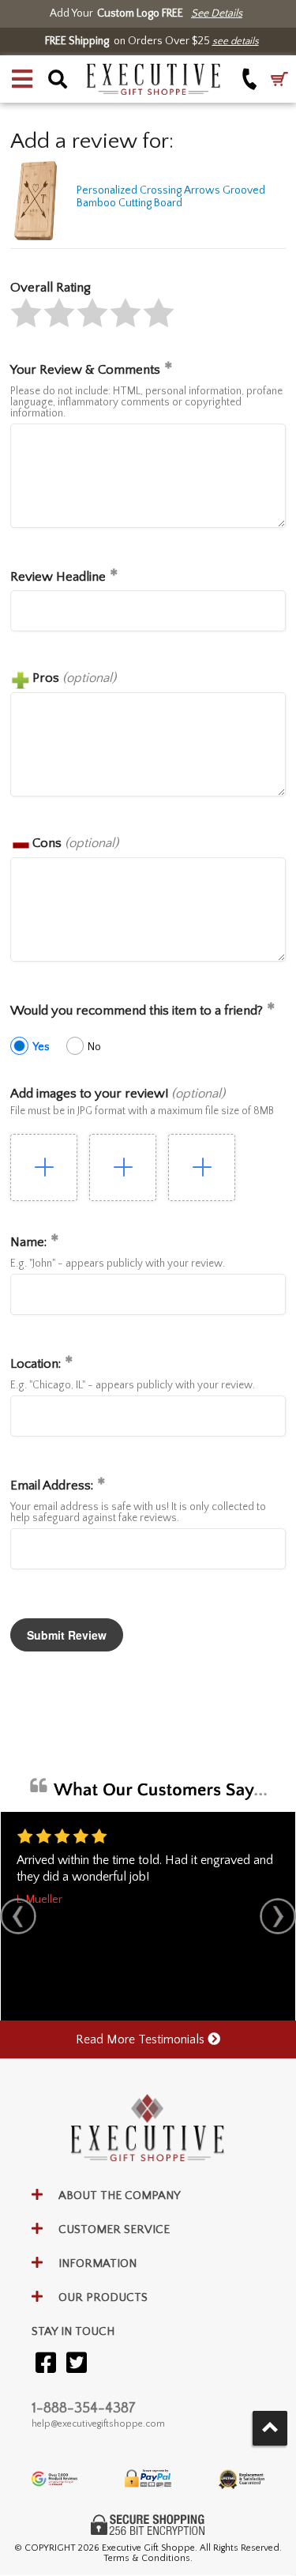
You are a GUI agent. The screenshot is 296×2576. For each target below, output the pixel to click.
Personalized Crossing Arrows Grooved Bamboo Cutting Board (171, 197)
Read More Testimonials (142, 2039)
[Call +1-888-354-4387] (250, 79)
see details (236, 41)
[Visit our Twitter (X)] (77, 2364)
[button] (22, 79)
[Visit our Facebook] (46, 2364)
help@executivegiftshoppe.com (98, 2424)
